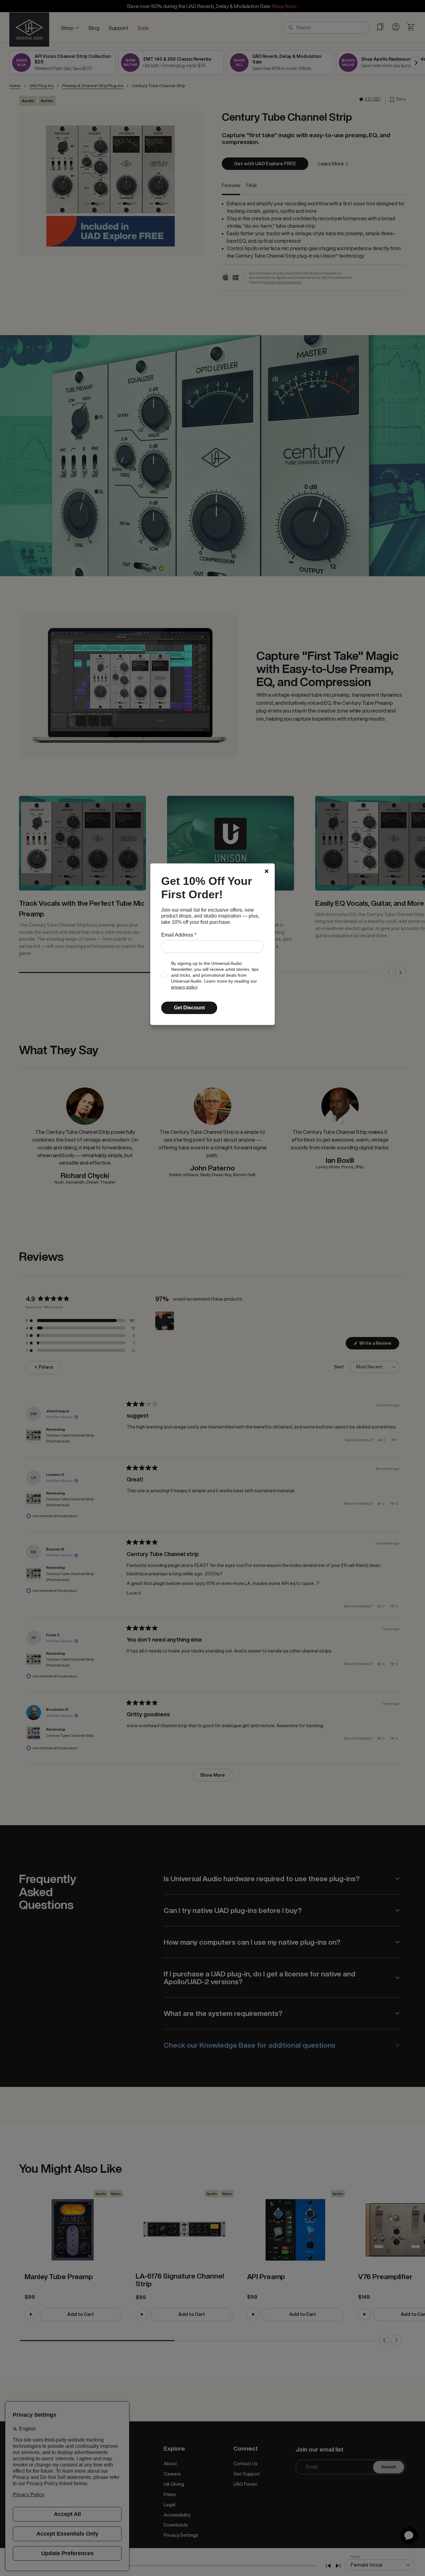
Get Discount (189, 1008)
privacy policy (184, 987)
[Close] (267, 871)
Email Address (179, 935)
